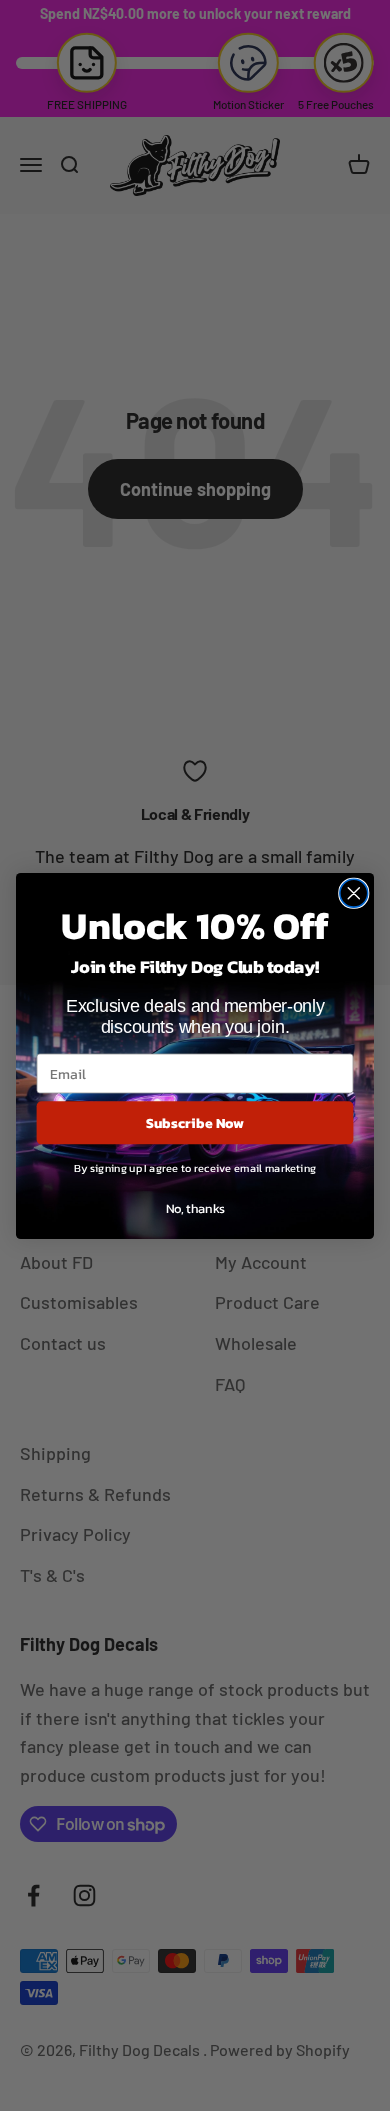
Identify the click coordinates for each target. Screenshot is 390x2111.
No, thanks (195, 1207)
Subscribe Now (195, 1121)
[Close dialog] (354, 893)
